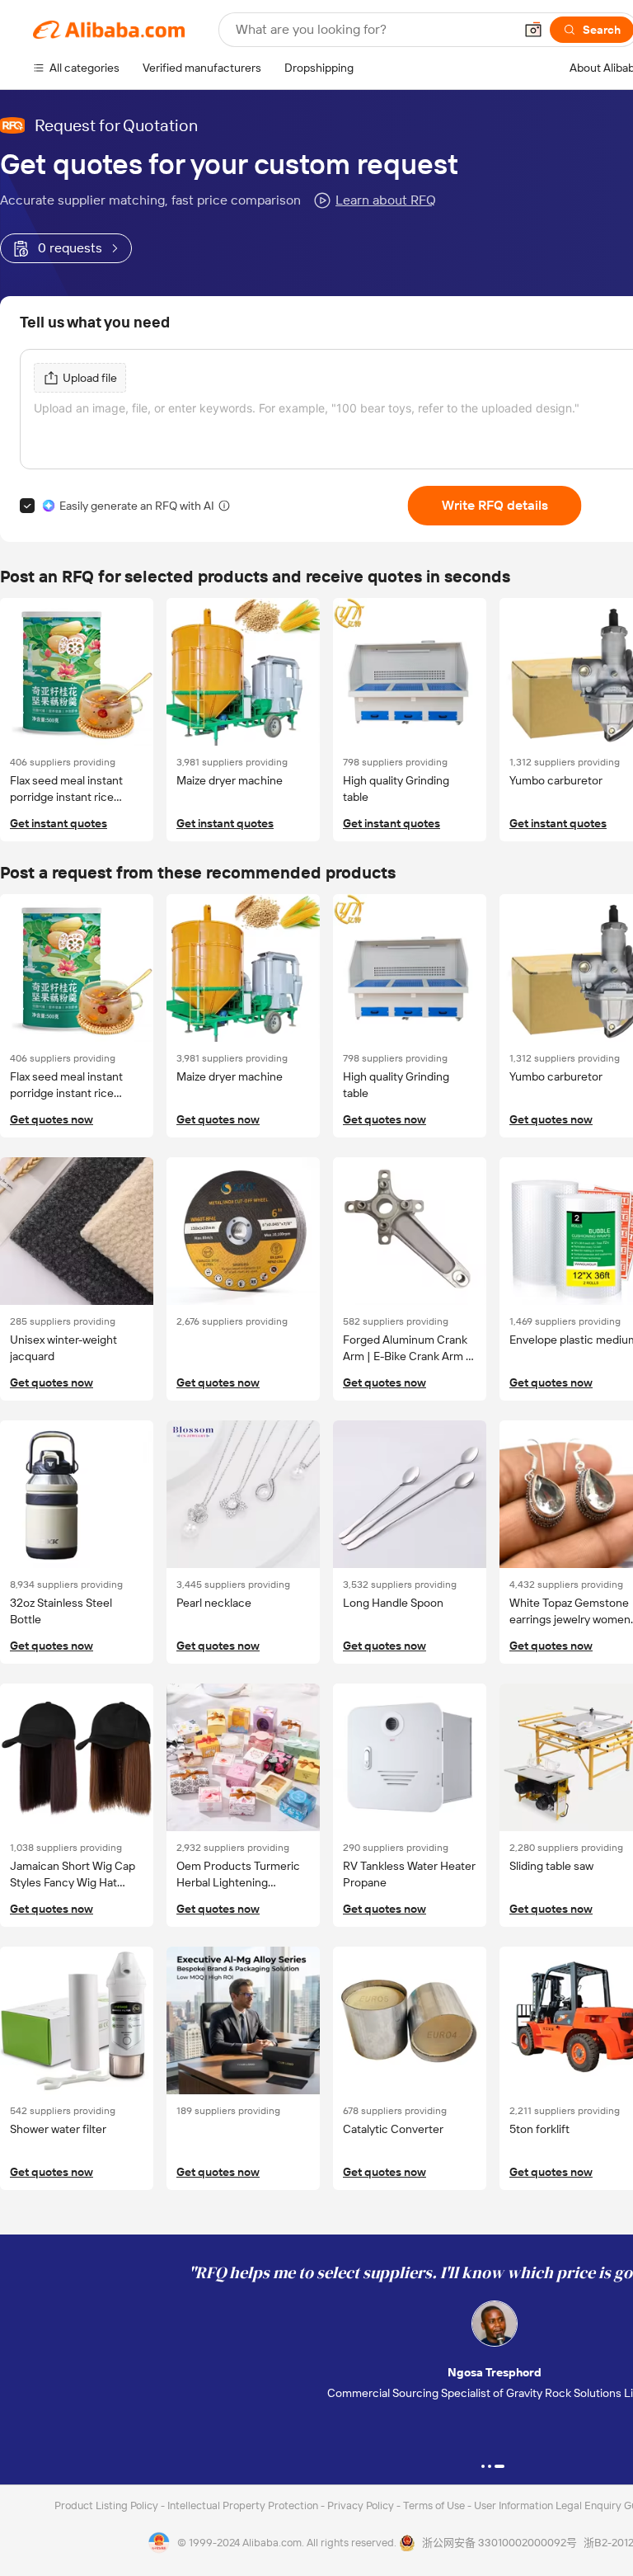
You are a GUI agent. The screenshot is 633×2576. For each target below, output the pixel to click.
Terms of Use (435, 2505)
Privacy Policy (362, 2505)
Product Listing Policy (108, 2505)
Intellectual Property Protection (244, 2505)
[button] (533, 30)
